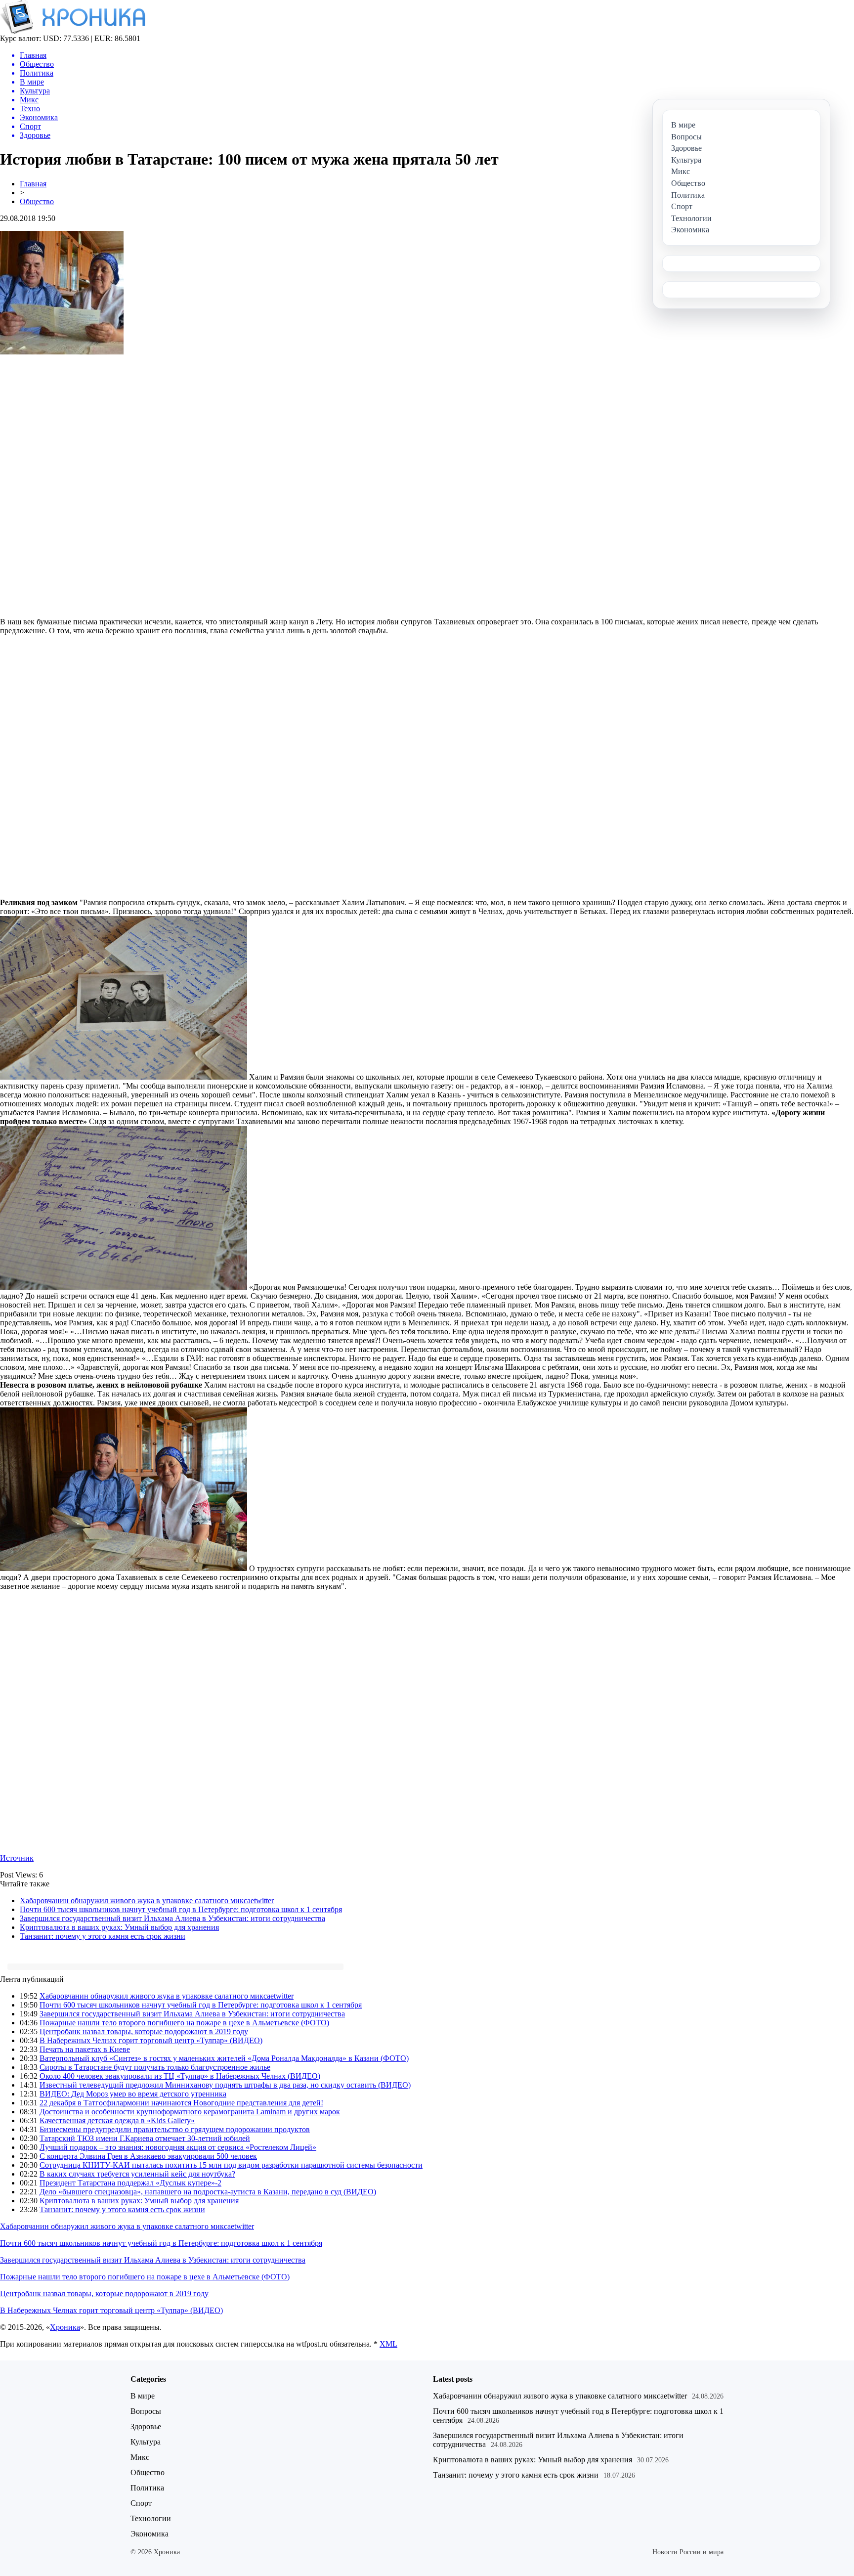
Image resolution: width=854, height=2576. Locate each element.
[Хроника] (73, 31)
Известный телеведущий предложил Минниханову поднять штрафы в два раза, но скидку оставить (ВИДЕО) (225, 2085)
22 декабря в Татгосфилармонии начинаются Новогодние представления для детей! (181, 2103)
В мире (143, 2396)
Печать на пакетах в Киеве (85, 2049)
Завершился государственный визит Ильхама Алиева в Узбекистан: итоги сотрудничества (172, 1918)
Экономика (149, 2534)
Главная (33, 184)
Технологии (151, 2518)
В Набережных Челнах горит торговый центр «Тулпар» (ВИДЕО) (151, 2040)
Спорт (141, 2503)
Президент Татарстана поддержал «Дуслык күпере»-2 (130, 2183)
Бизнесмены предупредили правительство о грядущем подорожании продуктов (175, 2129)
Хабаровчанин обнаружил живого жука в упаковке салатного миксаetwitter (147, 1900)
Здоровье (146, 2426)
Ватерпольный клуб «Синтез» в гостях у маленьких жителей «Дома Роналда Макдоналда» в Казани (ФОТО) (224, 2058)
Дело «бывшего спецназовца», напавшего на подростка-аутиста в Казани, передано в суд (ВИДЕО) (208, 2192)
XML (388, 2344)
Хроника (65, 2327)
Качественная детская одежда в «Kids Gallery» (117, 2120)
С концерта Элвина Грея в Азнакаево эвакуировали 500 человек (148, 2156)
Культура (146, 2442)
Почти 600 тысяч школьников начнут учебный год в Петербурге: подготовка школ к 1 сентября (181, 1909)
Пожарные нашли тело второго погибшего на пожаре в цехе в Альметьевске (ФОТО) (184, 2023)
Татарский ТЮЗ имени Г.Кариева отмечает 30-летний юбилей (145, 2138)
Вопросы (146, 2411)
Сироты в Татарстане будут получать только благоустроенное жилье (155, 2067)
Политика (147, 2488)
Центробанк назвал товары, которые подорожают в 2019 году (144, 2031)
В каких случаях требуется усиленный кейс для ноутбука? (137, 2174)
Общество (37, 201)
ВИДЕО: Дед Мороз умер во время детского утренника (133, 2094)
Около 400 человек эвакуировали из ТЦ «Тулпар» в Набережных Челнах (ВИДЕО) (180, 2076)
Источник (17, 1858)
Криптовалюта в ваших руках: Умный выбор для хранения (119, 1927)
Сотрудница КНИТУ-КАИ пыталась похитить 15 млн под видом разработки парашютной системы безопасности (231, 2165)
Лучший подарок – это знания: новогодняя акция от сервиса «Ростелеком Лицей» (178, 2147)
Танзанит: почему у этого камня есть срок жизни (103, 1936)
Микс (140, 2457)
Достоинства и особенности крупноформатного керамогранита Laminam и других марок (190, 2112)
